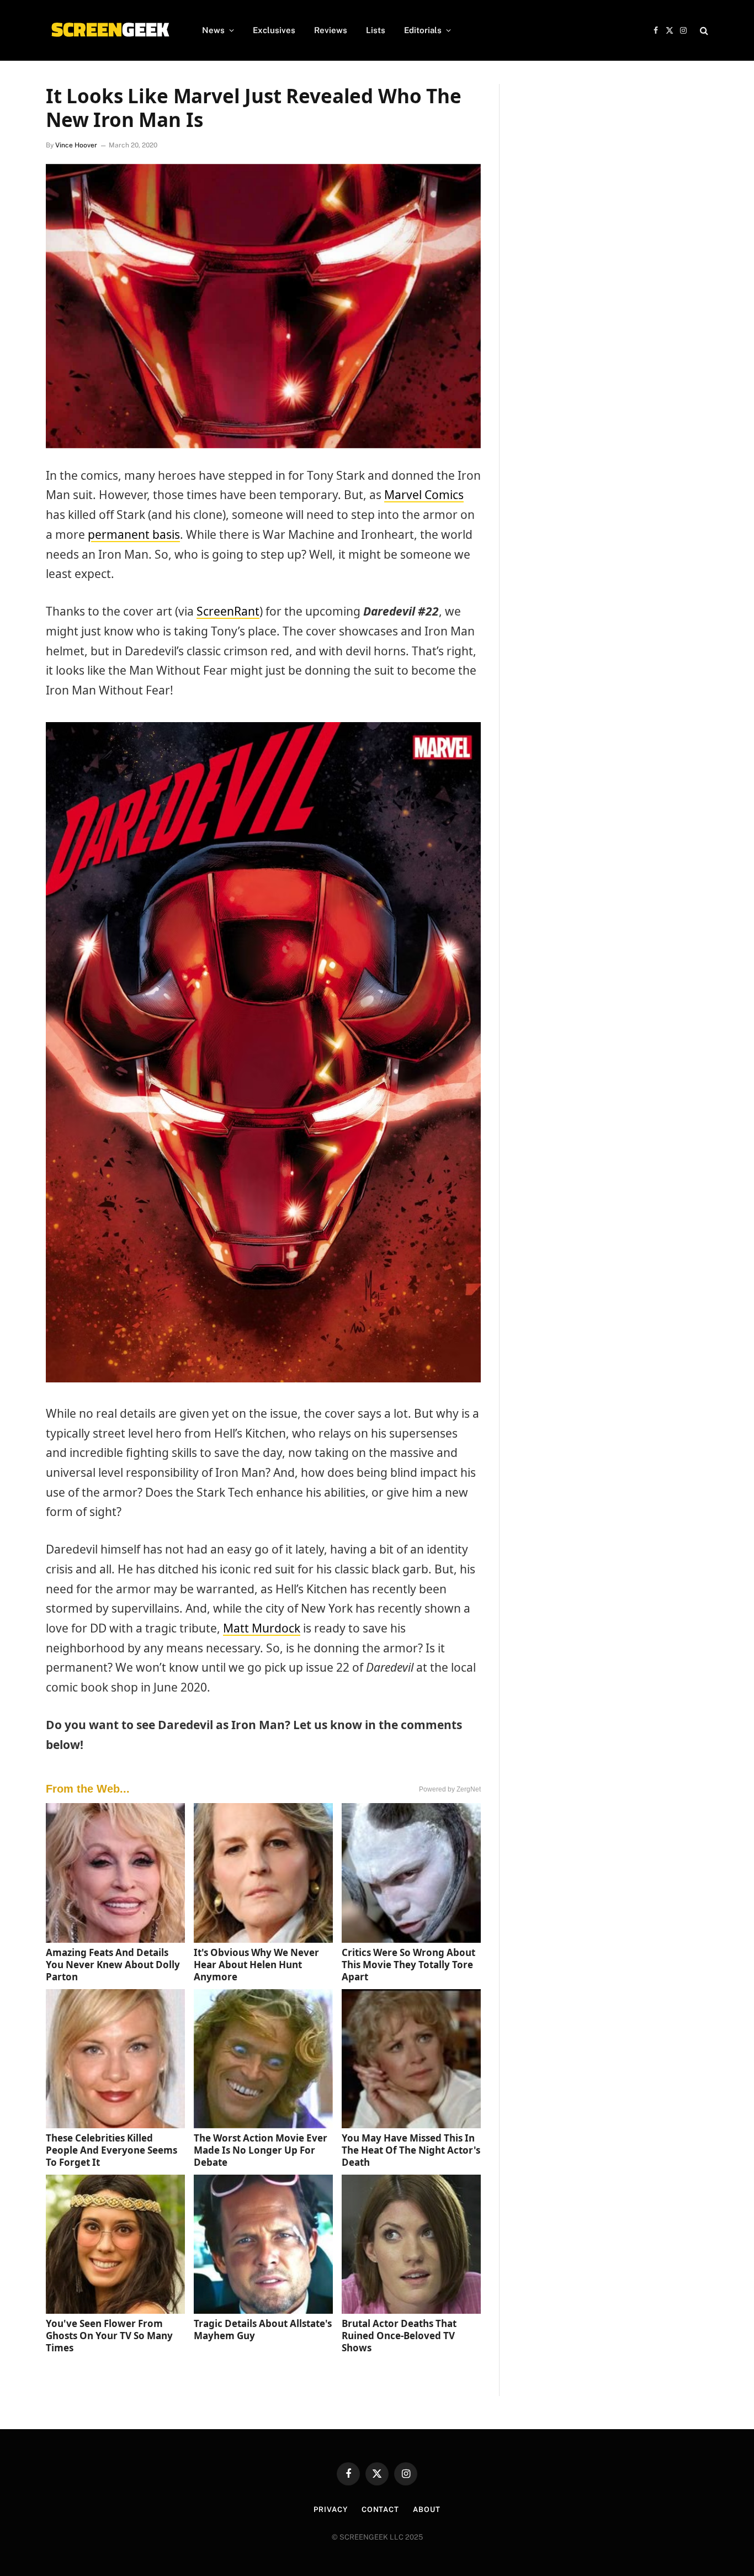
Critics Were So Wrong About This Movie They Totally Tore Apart (408, 1965)
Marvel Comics (424, 495)
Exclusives (274, 30)
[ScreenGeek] (110, 30)
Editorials (423, 30)
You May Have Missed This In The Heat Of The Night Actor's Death (411, 2150)
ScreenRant (228, 611)
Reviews (331, 30)
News (213, 30)
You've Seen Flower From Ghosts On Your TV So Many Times (109, 2336)
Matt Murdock (262, 1628)
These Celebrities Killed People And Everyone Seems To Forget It (111, 2150)
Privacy (330, 2509)
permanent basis (134, 534)
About (427, 2509)
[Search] (703, 31)
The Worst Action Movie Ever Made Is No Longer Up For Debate (261, 2150)
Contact (380, 2509)
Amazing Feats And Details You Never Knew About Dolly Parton (113, 1965)
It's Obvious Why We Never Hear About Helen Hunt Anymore (256, 1965)
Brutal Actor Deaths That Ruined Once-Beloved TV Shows (399, 2336)
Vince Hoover (76, 145)
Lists (376, 30)
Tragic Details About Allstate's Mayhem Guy (263, 2329)
